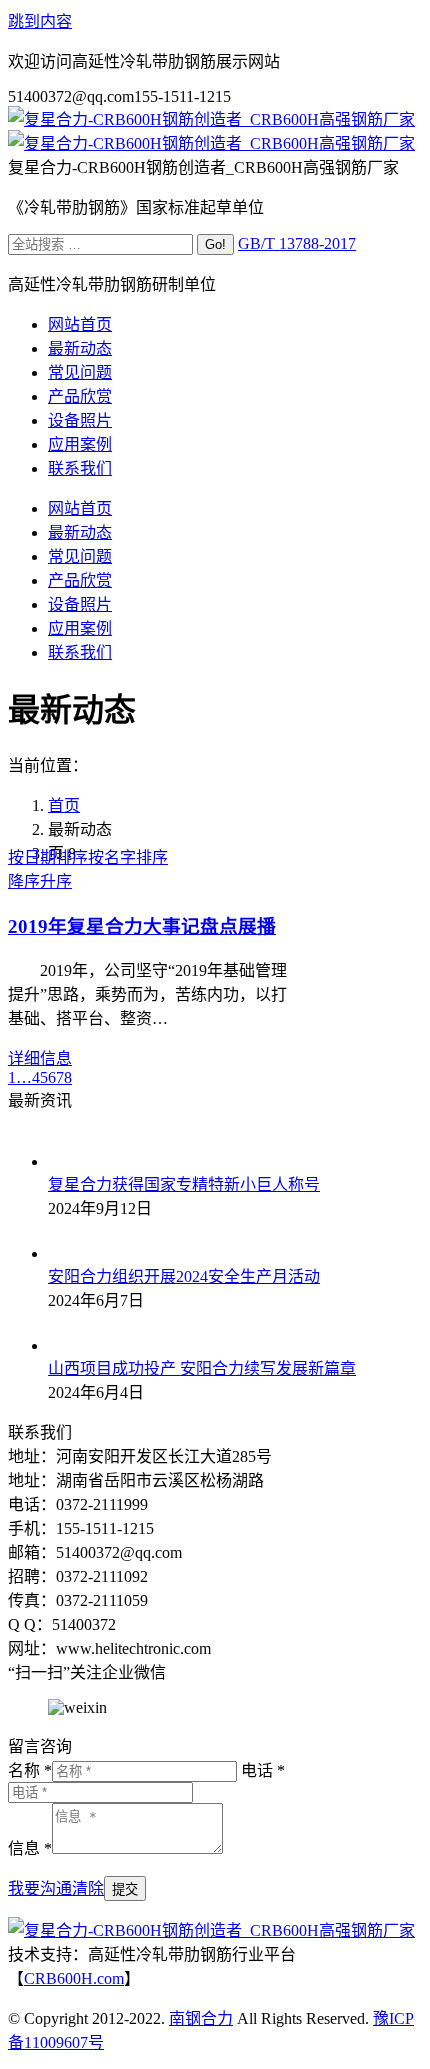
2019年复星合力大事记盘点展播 (142, 926)
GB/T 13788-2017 (297, 243)
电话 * (263, 1770)
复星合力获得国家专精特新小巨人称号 (184, 1184)
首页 (64, 805)
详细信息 (40, 1058)
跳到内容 (40, 21)
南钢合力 (201, 2018)
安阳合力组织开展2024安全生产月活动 (184, 1276)
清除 (88, 1888)
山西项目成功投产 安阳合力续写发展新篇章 (202, 1368)
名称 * (30, 1770)
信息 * (30, 1848)
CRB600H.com (74, 1978)
